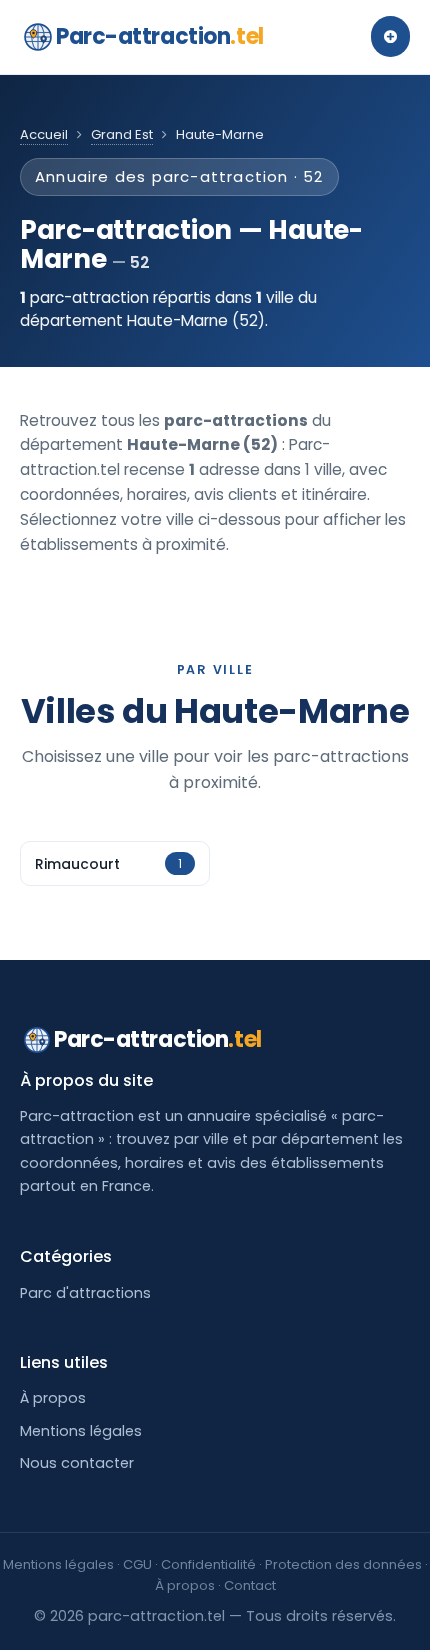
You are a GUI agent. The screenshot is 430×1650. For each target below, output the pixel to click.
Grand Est (122, 134)
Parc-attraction (160, 36)
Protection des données (343, 1564)
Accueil (44, 134)
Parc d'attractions (85, 1293)
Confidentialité (208, 1564)
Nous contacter (77, 1463)
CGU (137, 1564)
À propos (53, 1398)
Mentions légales (81, 1431)
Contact (250, 1585)
